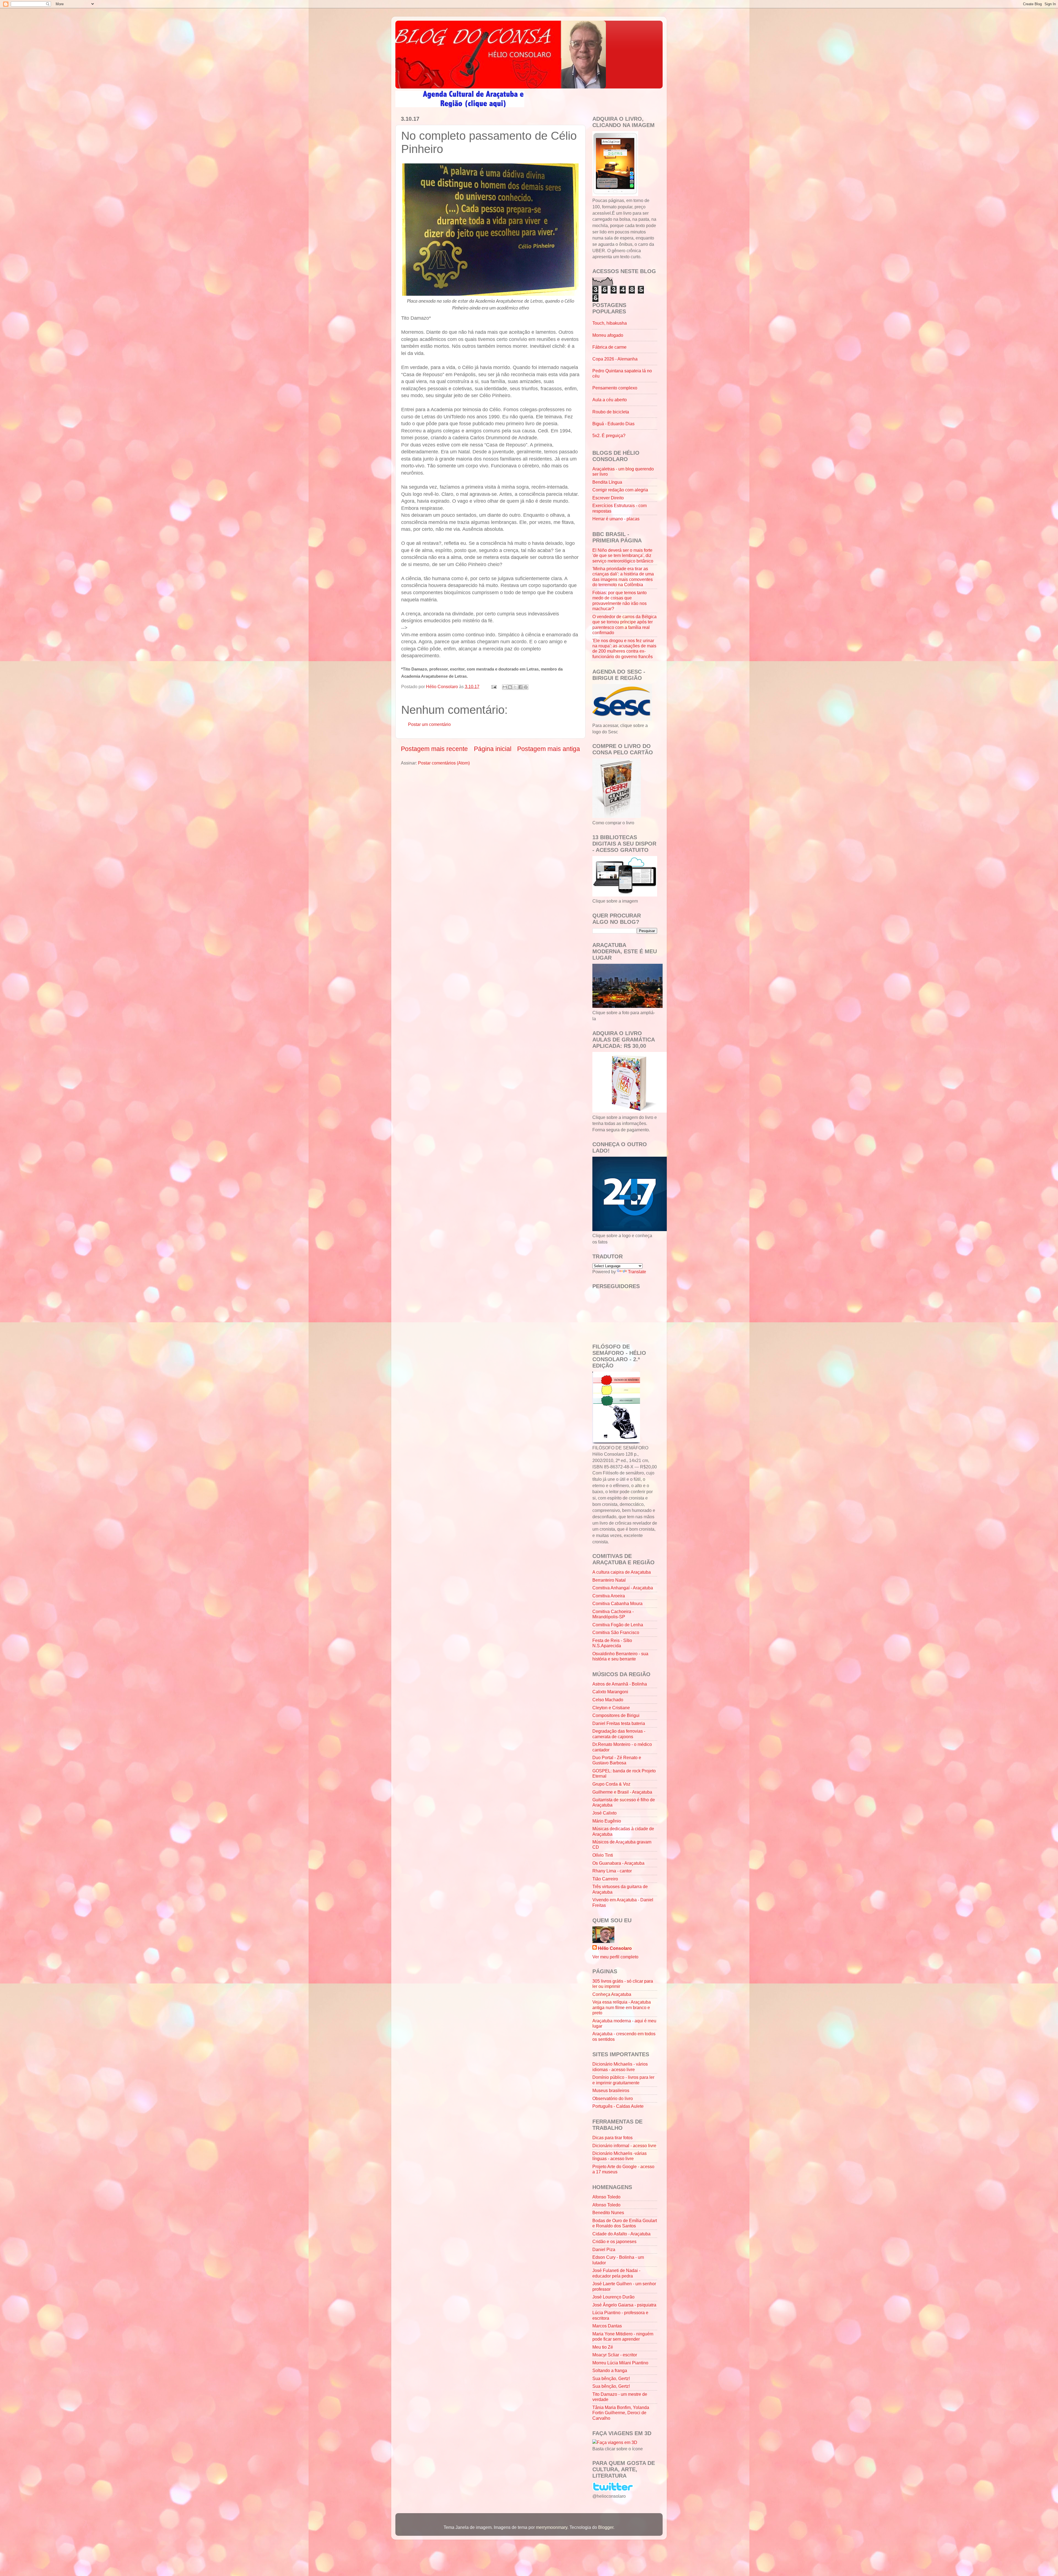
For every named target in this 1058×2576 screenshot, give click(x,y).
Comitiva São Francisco (616, 1632)
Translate (637, 1272)
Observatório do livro (613, 2098)
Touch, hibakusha (610, 323)
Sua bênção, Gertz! (611, 2378)
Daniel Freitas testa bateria (619, 1723)
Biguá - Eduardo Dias (613, 424)
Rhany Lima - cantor (612, 1871)
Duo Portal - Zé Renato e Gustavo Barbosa (617, 1760)
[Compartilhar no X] (515, 687)
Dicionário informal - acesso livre (624, 2146)
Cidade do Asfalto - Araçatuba (621, 2234)
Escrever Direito (608, 498)
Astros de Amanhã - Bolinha (620, 1684)
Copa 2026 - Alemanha (615, 359)
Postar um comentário (429, 724)
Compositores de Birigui (616, 1715)
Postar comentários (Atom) (444, 763)
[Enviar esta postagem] (493, 687)
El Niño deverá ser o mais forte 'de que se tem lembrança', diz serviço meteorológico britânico (623, 555)
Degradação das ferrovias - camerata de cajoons (619, 1734)
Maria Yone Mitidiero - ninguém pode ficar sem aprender (623, 2336)
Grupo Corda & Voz (611, 1784)
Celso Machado (608, 1700)
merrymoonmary (552, 2527)
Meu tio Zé (603, 2347)
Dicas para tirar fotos (612, 2138)
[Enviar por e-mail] (505, 687)
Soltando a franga (610, 2370)
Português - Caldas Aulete (618, 2106)
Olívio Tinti (603, 1855)
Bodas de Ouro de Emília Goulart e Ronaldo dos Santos (625, 2223)
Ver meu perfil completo (615, 1957)
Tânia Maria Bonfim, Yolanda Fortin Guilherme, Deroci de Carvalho (621, 2413)
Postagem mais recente (434, 749)
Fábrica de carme (609, 347)
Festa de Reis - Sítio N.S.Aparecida (612, 1643)
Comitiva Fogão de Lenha (618, 1625)
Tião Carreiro (605, 1879)
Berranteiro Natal (609, 1580)
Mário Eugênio (607, 1821)
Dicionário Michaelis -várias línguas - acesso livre (620, 2156)
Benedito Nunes (608, 2212)
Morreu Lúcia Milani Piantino (620, 2363)
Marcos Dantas (607, 2326)
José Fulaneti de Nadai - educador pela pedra (616, 2273)
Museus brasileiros (611, 2090)
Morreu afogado (608, 335)
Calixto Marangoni (610, 1692)
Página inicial (493, 749)
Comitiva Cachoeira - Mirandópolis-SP (613, 1614)
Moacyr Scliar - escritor (615, 2355)
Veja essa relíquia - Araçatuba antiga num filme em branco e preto (622, 2007)
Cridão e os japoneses (614, 2241)
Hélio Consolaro (615, 1948)
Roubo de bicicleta (611, 412)
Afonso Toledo (606, 2197)
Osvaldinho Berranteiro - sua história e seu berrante (620, 1656)
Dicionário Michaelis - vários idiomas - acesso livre (620, 2067)
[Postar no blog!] (510, 687)
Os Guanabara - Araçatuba (618, 1863)
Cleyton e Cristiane (611, 1708)
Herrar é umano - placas (616, 519)
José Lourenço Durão (613, 2297)
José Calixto (604, 1813)
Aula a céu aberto (610, 400)
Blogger (606, 2527)
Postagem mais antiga (549, 749)
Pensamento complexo (615, 388)
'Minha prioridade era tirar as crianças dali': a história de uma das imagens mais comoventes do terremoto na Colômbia (623, 577)
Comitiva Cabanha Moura (617, 1603)
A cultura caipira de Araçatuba (622, 1572)
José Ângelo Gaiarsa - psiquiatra (624, 2305)
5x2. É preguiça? (609, 435)
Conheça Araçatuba (612, 1994)
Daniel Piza (604, 2249)
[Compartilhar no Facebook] (520, 687)
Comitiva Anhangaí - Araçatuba (623, 1588)
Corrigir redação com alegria (620, 490)
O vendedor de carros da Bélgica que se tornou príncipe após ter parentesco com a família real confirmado (624, 625)
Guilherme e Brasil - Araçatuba (622, 1792)
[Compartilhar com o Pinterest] (526, 687)
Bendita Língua (607, 482)
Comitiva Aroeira (609, 1596)
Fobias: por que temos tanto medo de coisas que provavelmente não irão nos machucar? (620, 601)
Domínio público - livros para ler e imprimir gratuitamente (623, 2080)
